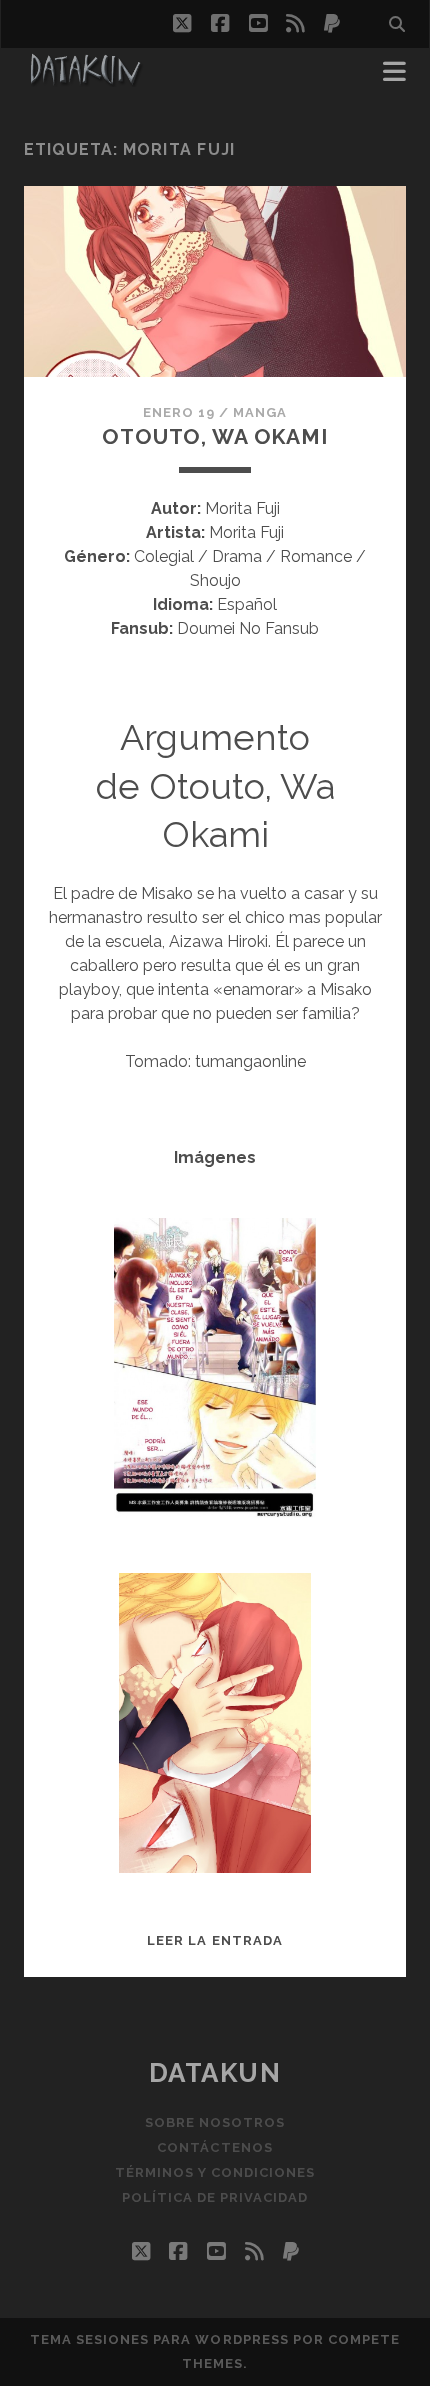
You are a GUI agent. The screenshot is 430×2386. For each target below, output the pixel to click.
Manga (260, 412)
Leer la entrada (215, 1940)
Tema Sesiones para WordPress (159, 2339)
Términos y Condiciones (215, 2172)
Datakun (215, 2073)
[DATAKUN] (85, 78)
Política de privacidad (215, 2197)
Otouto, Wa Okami (214, 436)
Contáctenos (214, 2147)
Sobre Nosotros (215, 2122)
